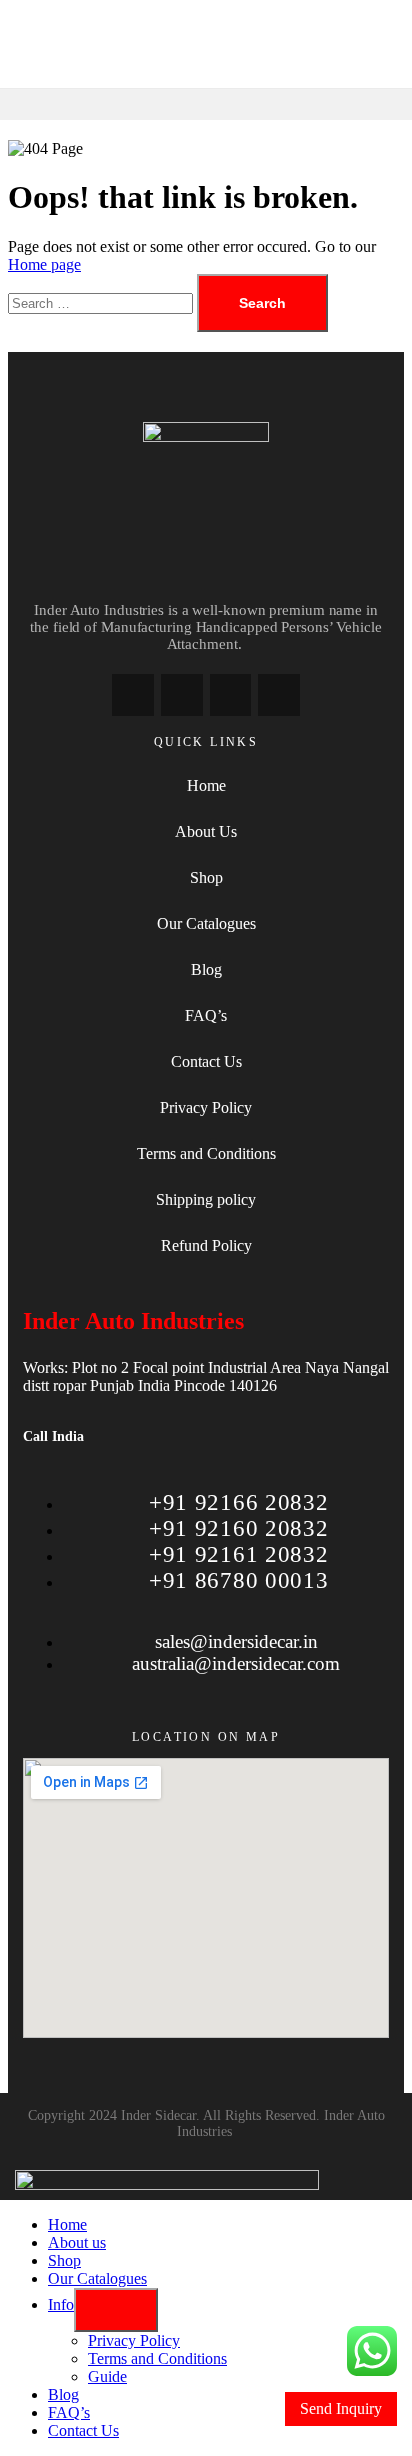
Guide (107, 2376)
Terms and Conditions (206, 1153)
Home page (44, 264)
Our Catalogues (206, 923)
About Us (206, 831)
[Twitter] (231, 695)
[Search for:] (102, 302)
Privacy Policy (206, 1107)
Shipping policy (206, 1199)
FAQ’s (206, 1015)
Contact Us (206, 1061)
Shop (206, 877)
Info (61, 2304)
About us (77, 2242)
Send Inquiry (341, 2408)
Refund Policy (206, 1245)
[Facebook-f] (133, 695)
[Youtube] (279, 695)
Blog (206, 969)
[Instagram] (182, 695)
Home (206, 785)
